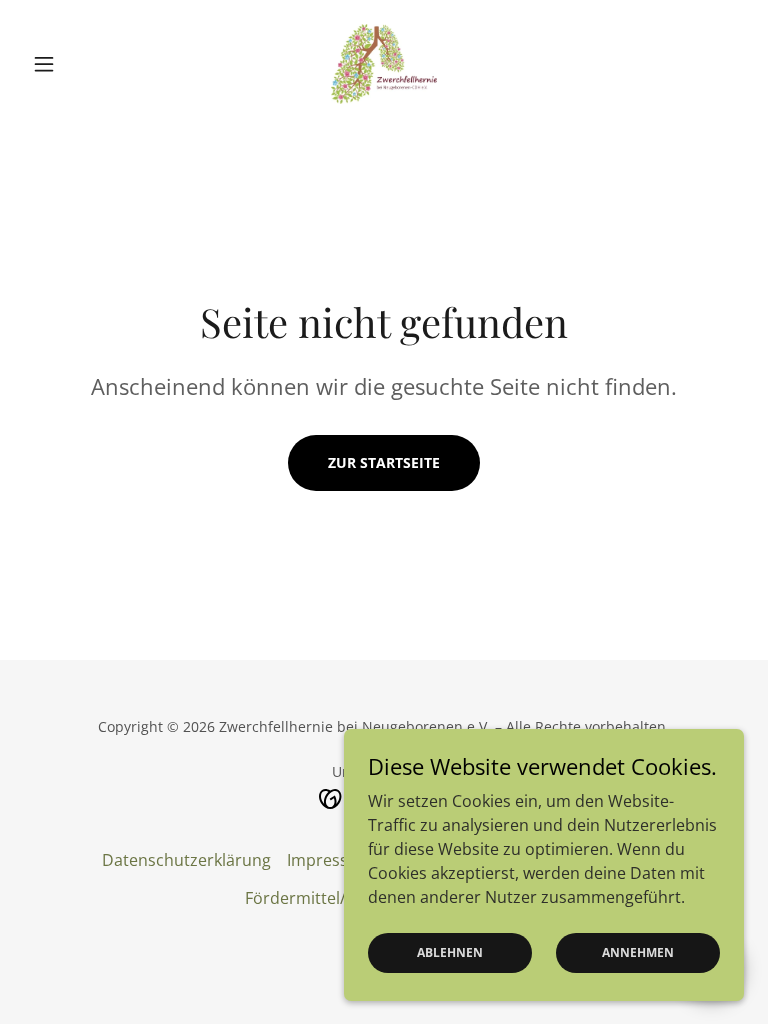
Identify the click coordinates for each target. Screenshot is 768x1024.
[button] (78, 64)
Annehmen (638, 952)
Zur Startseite (384, 462)
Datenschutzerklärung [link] (186, 860)
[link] (384, 64)
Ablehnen (450, 952)
